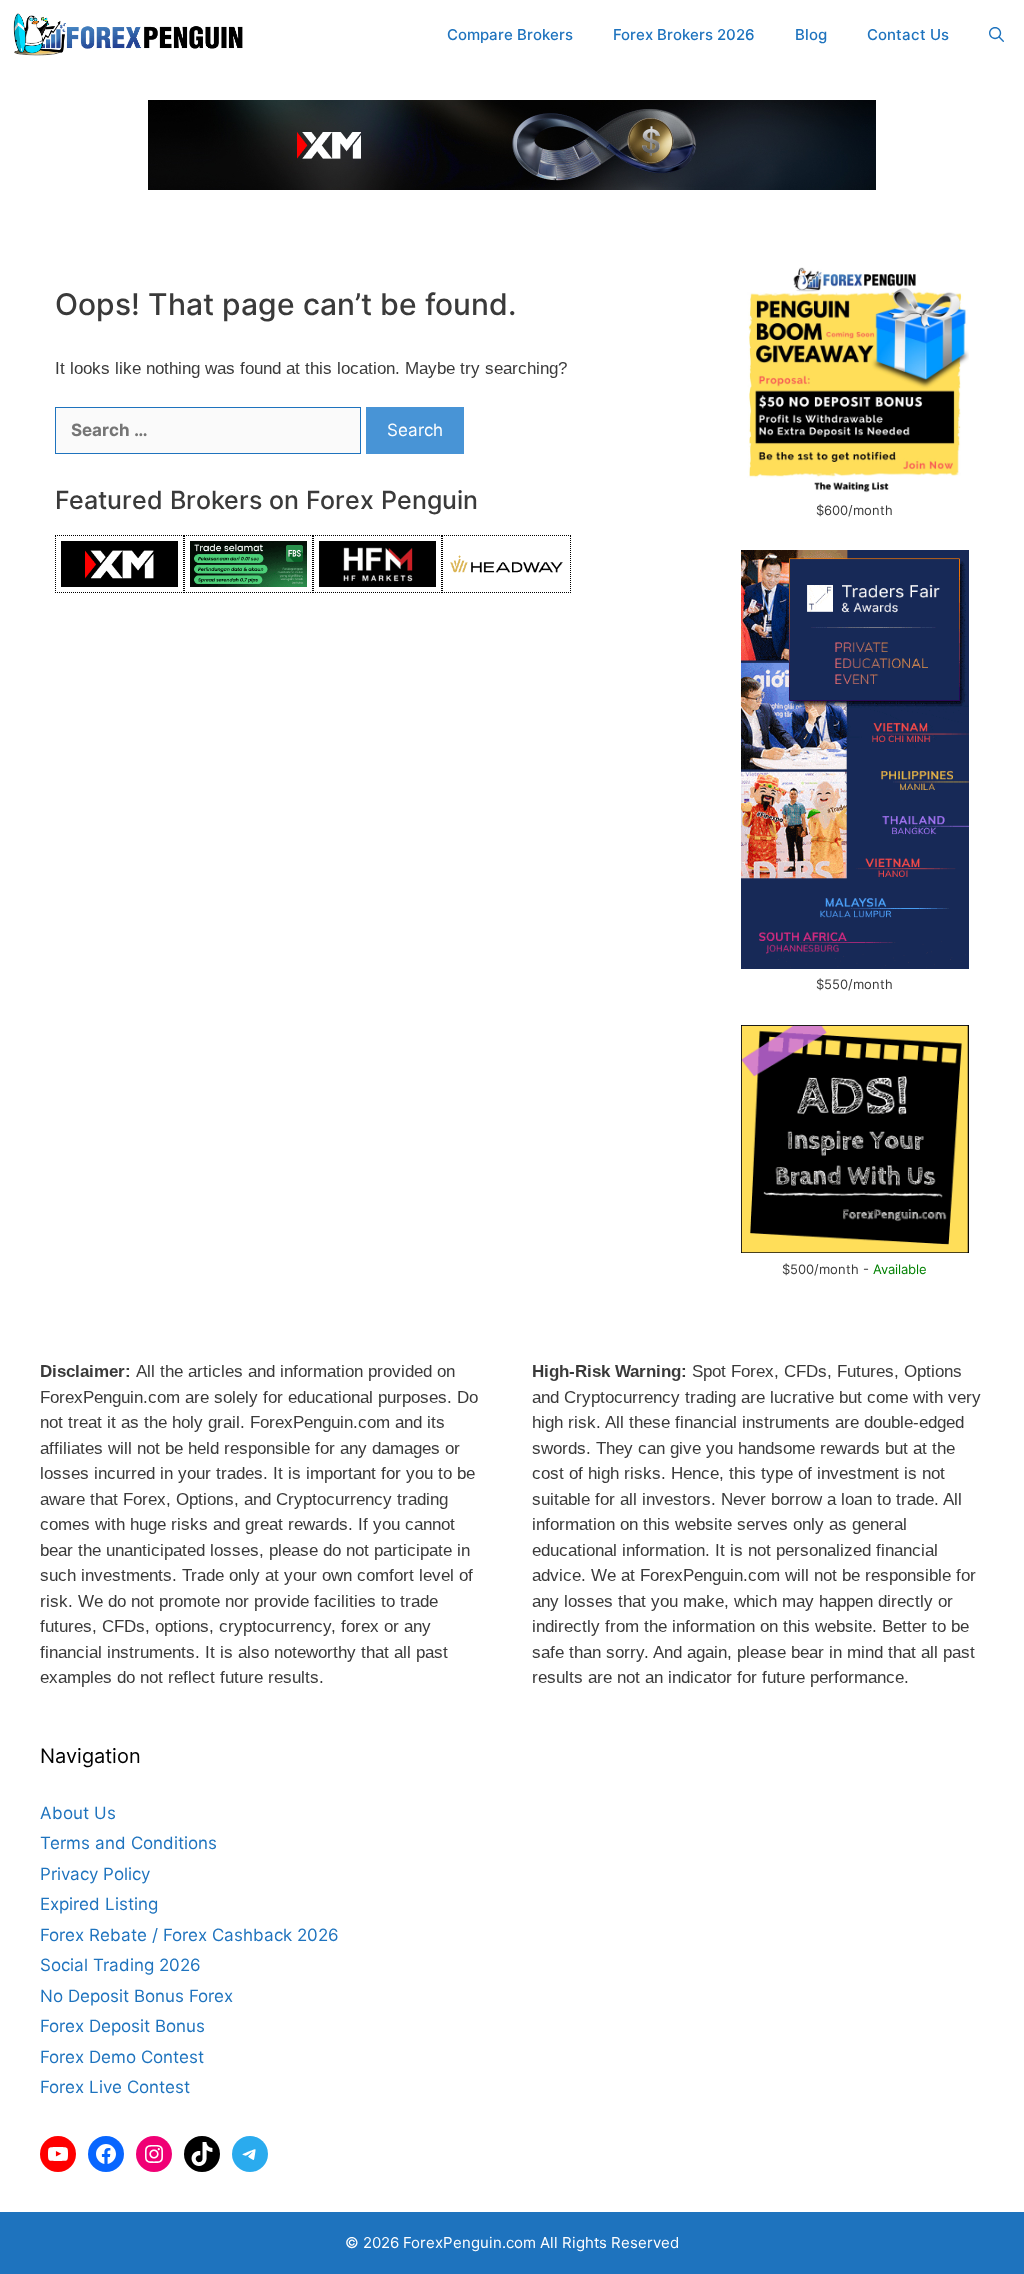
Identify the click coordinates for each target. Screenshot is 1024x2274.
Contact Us (908, 34)
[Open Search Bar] (996, 35)
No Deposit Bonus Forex (136, 1996)
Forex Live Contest (115, 2087)
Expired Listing (99, 1904)
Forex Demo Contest (122, 2057)
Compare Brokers (510, 34)
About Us (78, 1813)
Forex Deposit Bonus (122, 2026)
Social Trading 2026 (120, 1965)
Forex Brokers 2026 (684, 34)
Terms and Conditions (128, 1843)
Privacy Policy (95, 1874)
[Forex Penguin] (132, 35)
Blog (811, 34)
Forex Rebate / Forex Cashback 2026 (189, 1935)
